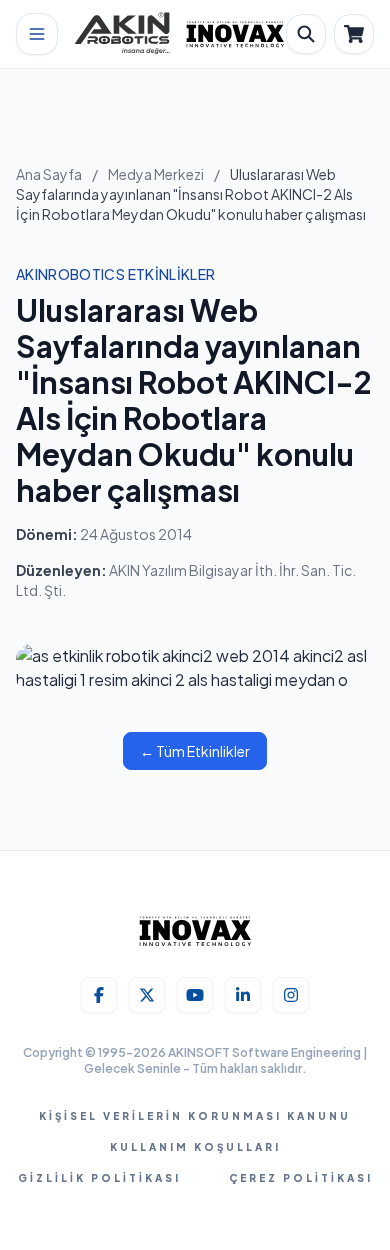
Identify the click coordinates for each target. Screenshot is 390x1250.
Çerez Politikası (301, 1178)
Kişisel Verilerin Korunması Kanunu (195, 1116)
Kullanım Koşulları (195, 1147)
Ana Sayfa (49, 174)
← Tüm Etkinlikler (195, 751)
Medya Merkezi (156, 174)
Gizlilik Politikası (99, 1178)
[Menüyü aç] (37, 34)
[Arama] (306, 34)
